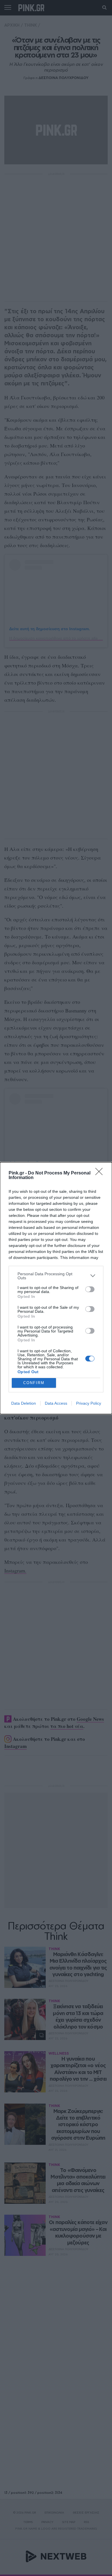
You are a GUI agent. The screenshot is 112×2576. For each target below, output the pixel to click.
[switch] (90, 1289)
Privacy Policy (89, 1403)
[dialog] (56, 1288)
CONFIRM (34, 1383)
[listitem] (56, 1276)
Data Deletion (24, 1403)
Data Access (56, 1403)
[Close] (101, 1173)
